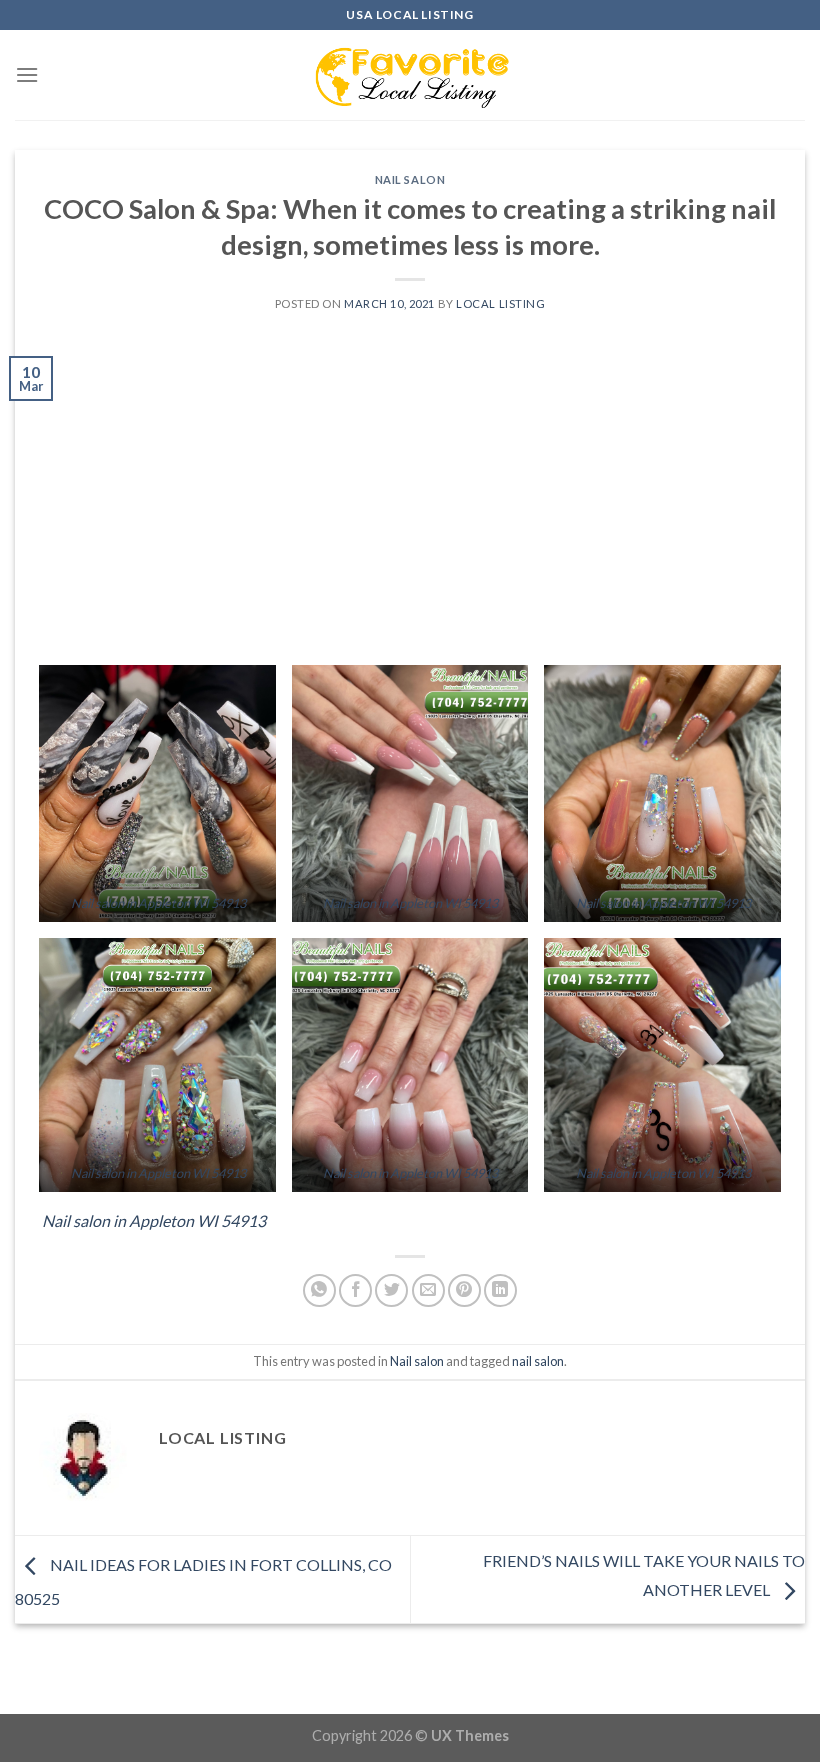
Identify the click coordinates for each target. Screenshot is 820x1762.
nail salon (538, 1361)
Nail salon (410, 179)
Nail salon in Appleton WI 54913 (158, 903)
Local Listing (500, 303)
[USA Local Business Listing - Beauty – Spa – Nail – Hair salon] (410, 75)
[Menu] (27, 74)
